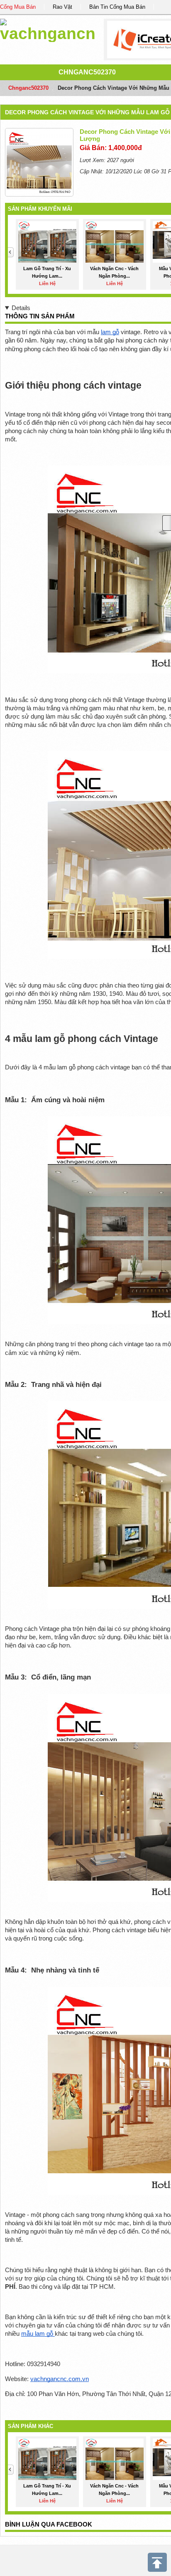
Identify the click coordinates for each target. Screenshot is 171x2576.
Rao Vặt (62, 7)
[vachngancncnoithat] (48, 29)
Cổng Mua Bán (18, 7)
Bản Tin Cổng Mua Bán (117, 7)
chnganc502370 (87, 72)
